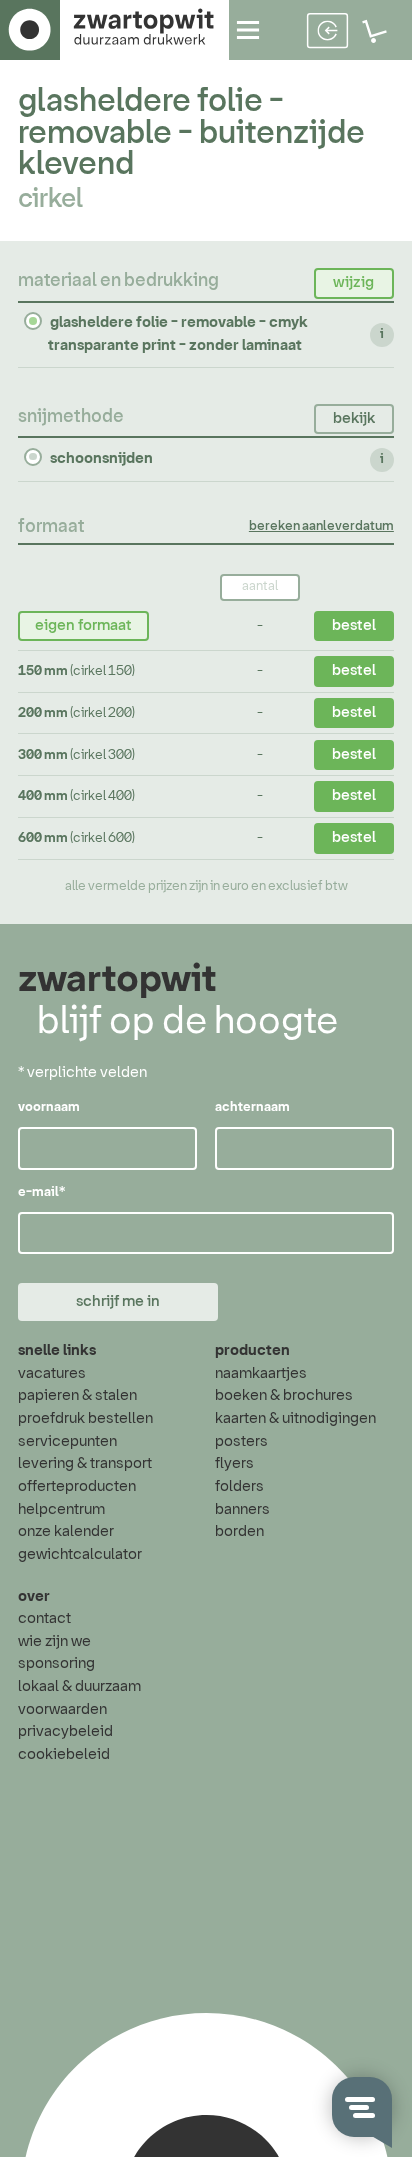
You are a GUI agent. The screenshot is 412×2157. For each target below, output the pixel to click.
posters (241, 1441)
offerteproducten (77, 1486)
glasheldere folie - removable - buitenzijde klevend (191, 133)
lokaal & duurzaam (79, 1686)
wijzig (353, 282)
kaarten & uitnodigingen (295, 1418)
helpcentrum (61, 1509)
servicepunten (67, 1441)
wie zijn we (54, 1641)
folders (239, 1486)
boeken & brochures (284, 1395)
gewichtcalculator (80, 1554)
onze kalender (66, 1531)
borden (239, 1531)
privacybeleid (65, 1731)
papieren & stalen (77, 1395)
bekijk (354, 418)
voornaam (49, 1107)
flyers (234, 1463)
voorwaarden (62, 1709)
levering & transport (85, 1463)
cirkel (50, 199)
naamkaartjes (261, 1373)
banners (242, 1509)
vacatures (52, 1373)
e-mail (41, 1192)
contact (44, 1618)
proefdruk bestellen (85, 1418)
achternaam (252, 1107)
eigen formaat (83, 625)
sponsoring (56, 1663)
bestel (354, 625)
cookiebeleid (64, 1754)
